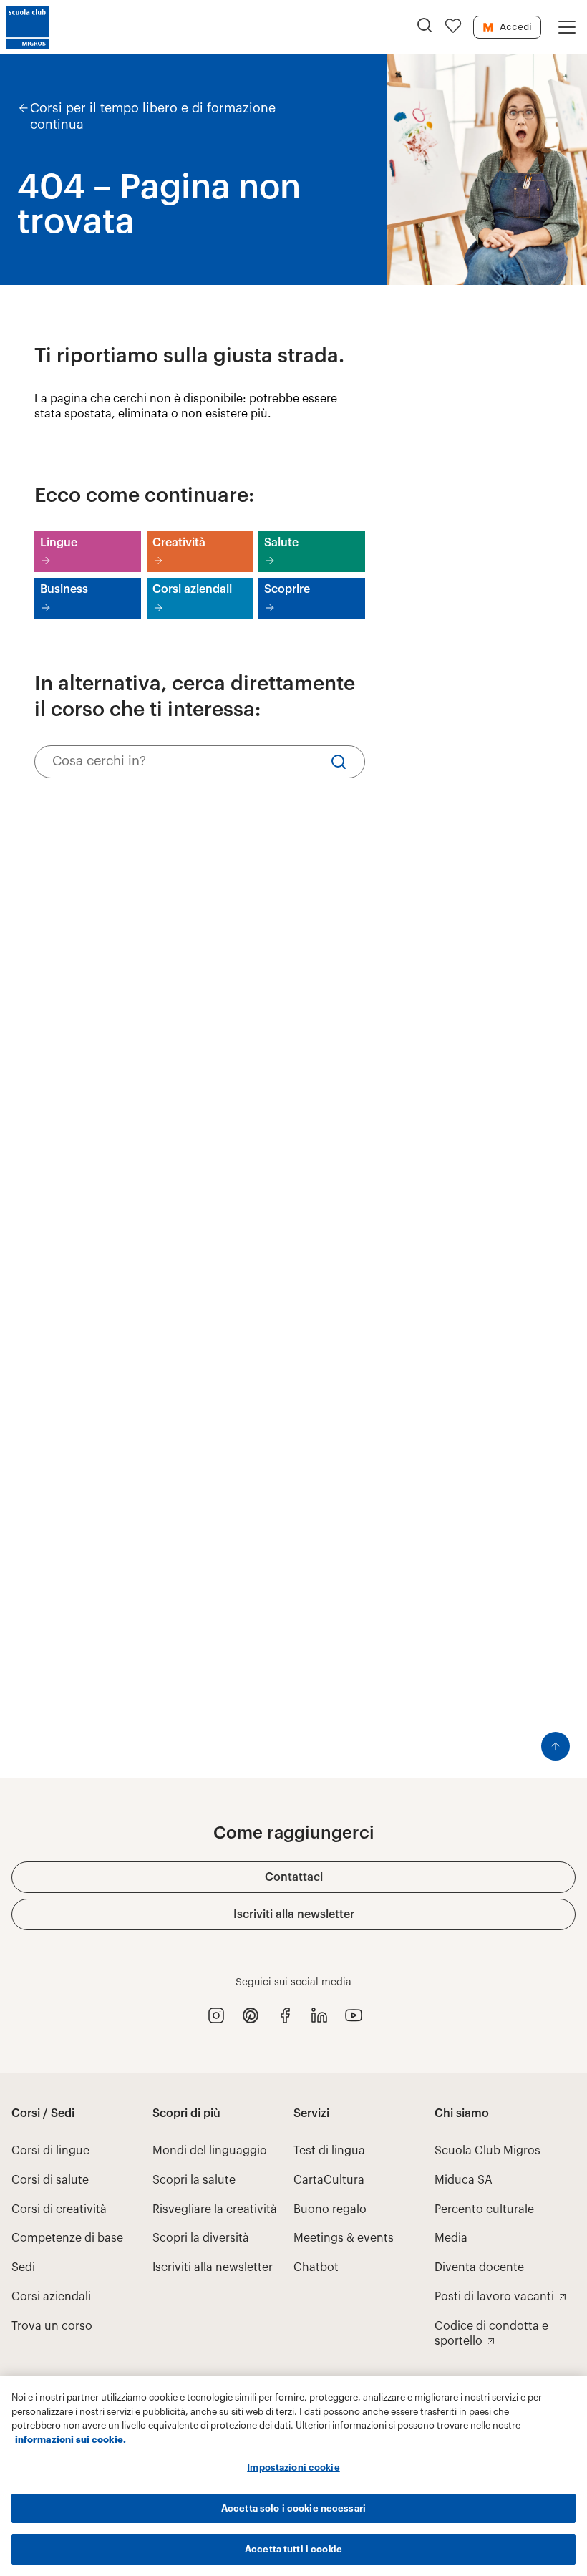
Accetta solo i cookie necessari (293, 2508)
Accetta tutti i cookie (293, 2549)
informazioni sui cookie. (71, 2440)
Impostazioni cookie (293, 2468)
